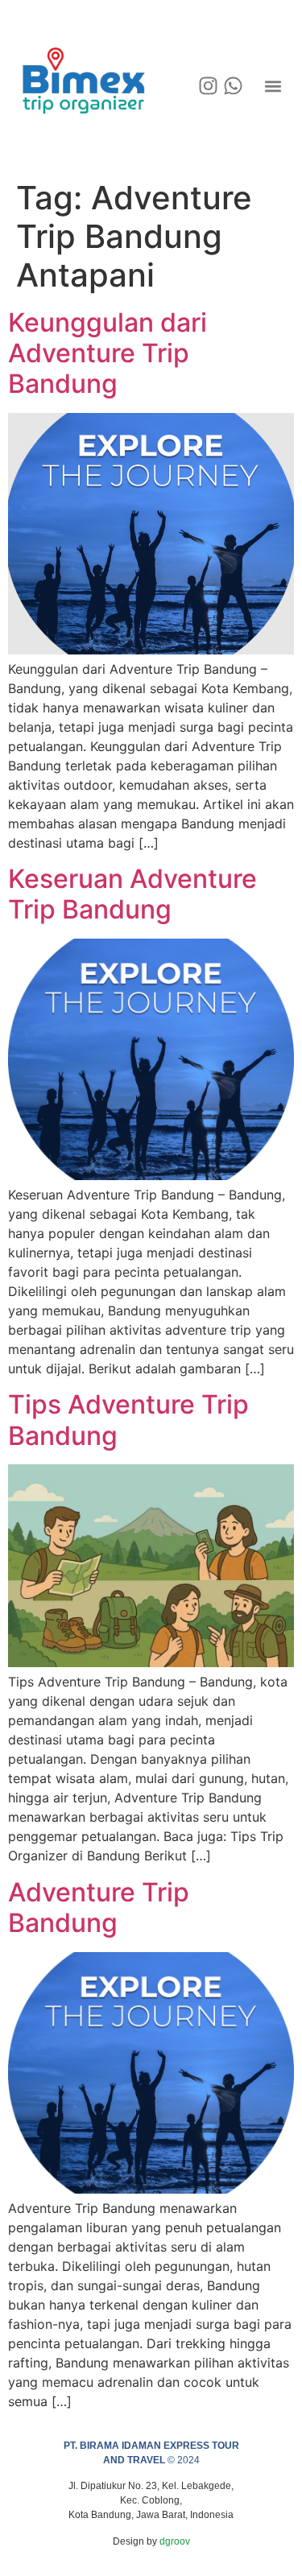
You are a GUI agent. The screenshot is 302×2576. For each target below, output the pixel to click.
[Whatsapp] (233, 86)
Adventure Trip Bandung (99, 1907)
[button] (273, 86)
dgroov (175, 2541)
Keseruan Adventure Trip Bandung (132, 894)
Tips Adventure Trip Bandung (128, 1420)
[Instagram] (208, 86)
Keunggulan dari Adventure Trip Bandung (108, 353)
